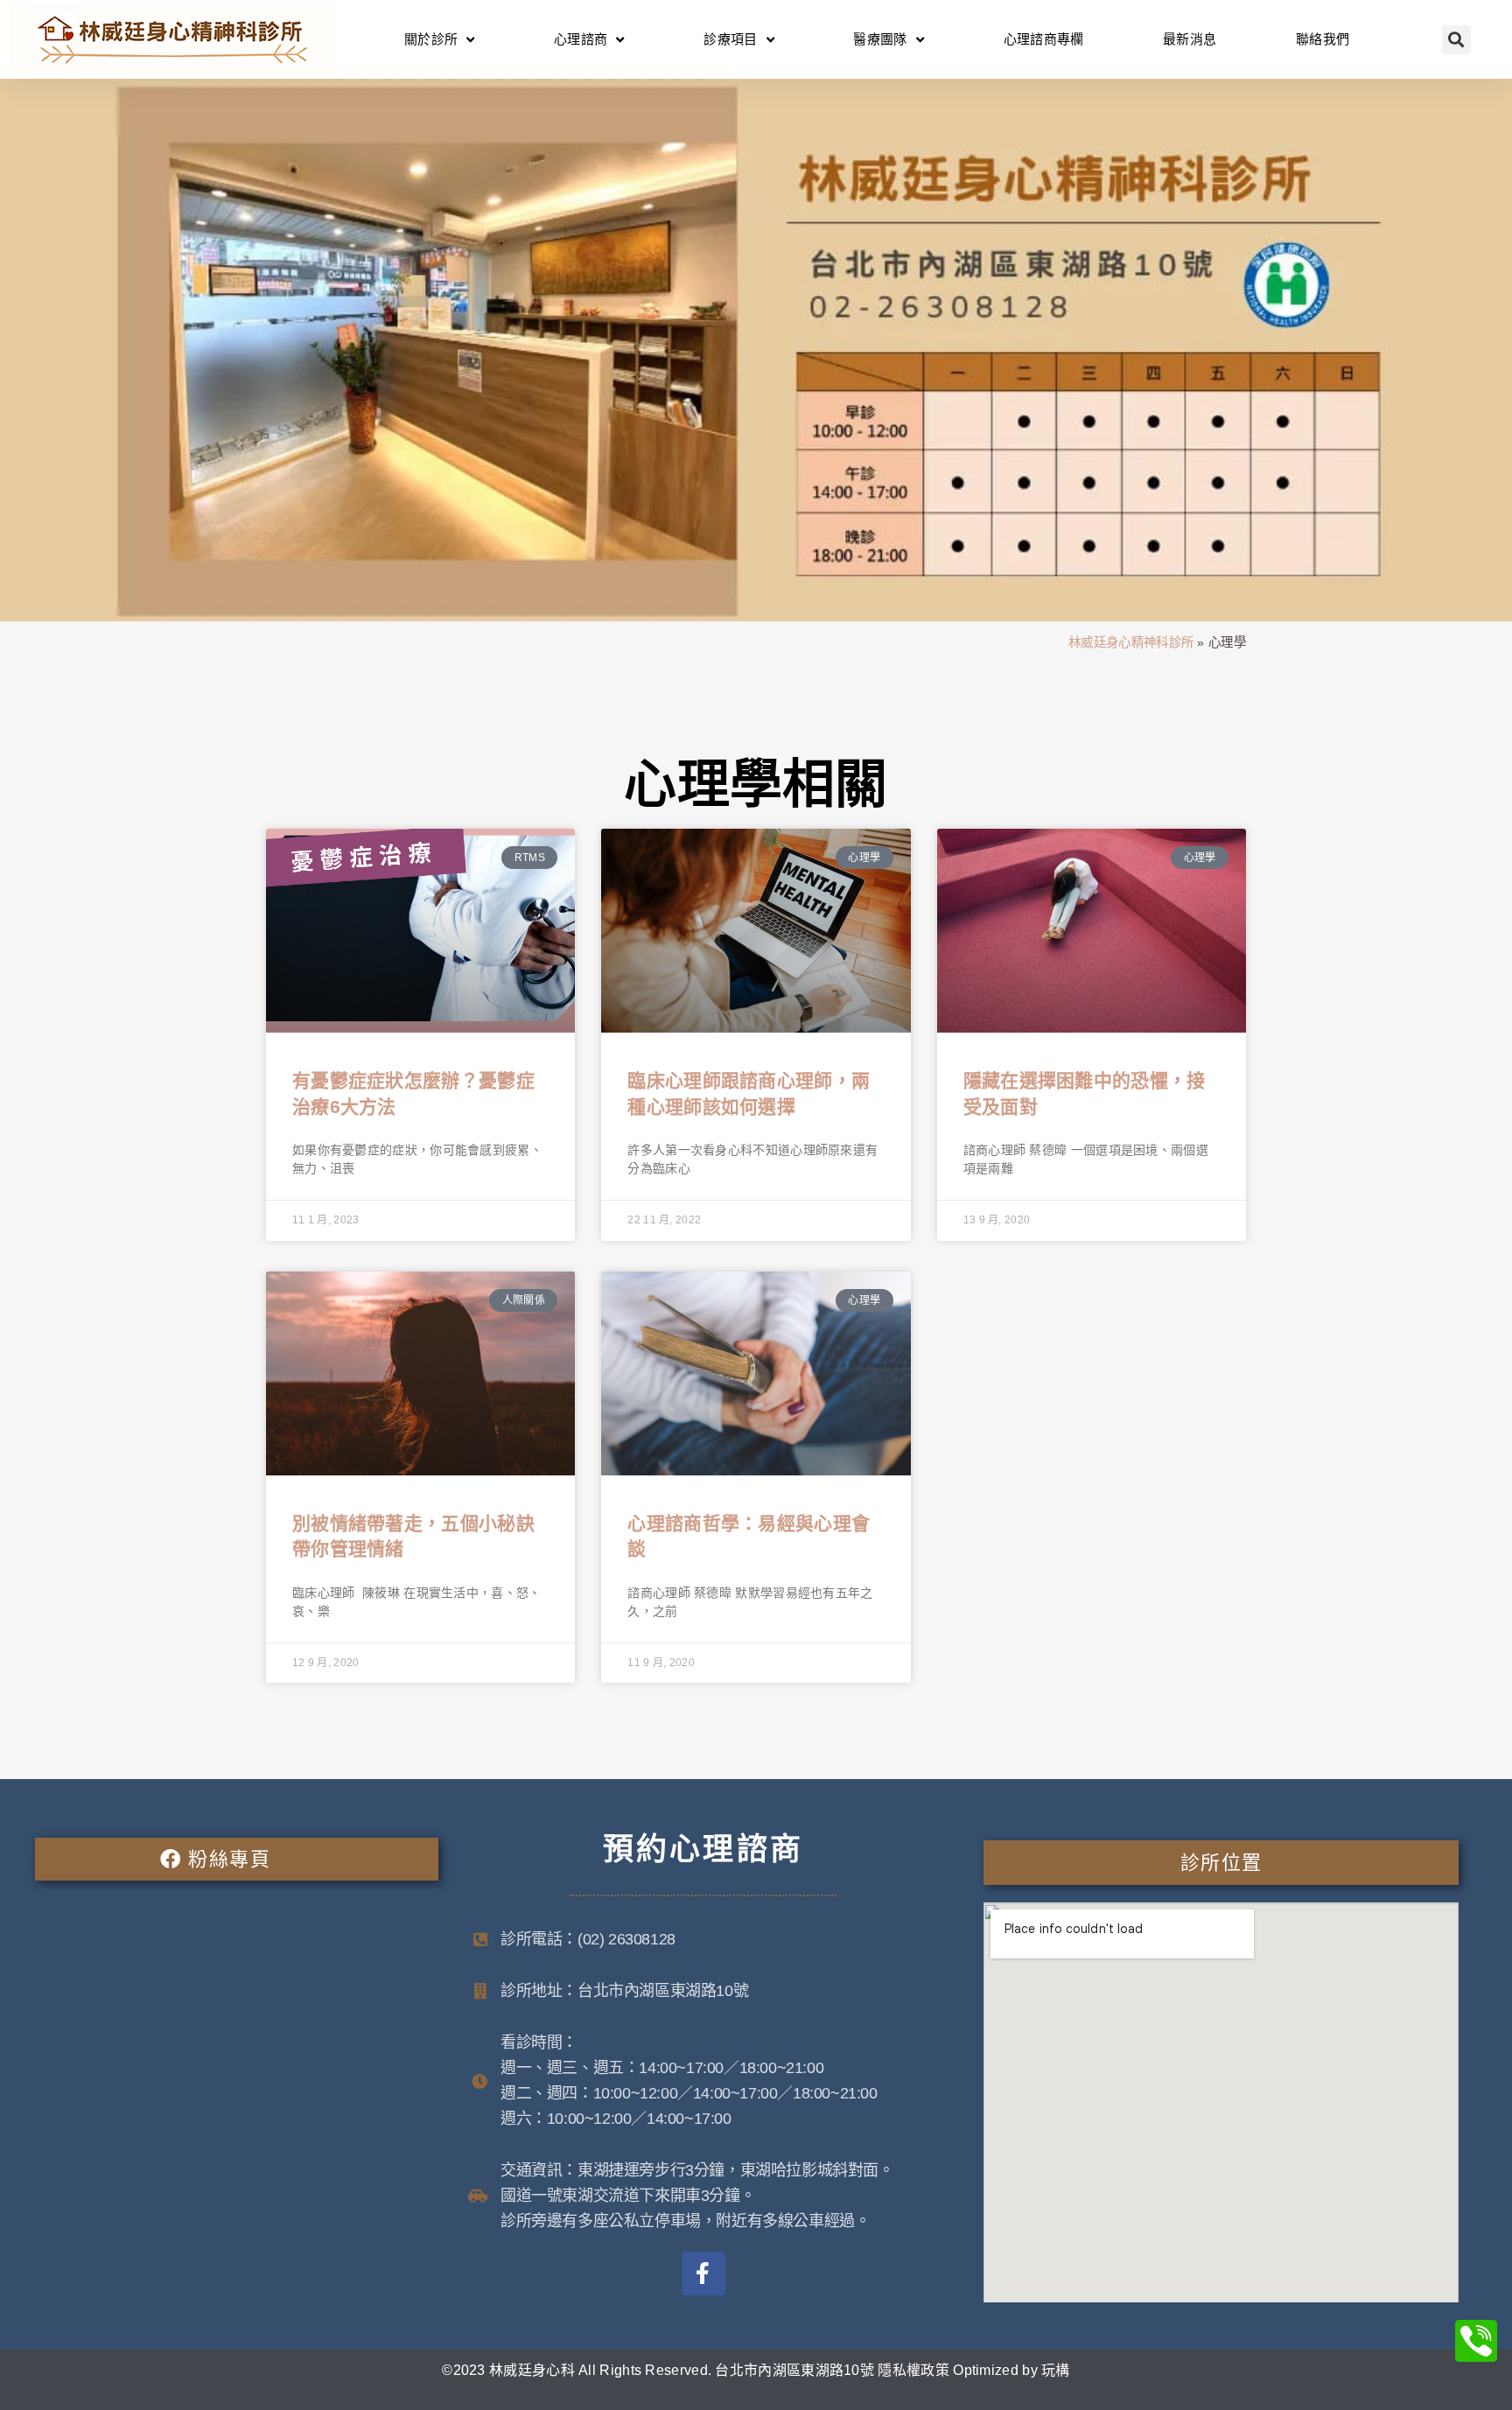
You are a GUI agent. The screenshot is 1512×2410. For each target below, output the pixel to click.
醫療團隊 (880, 39)
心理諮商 (581, 39)
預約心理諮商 (703, 1849)
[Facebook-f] (703, 2273)
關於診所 (431, 39)
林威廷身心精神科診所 (1131, 642)
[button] (1456, 40)
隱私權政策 (913, 2370)
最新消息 (1190, 39)
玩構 (1056, 2370)
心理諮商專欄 (1044, 39)
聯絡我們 (1323, 39)
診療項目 (730, 39)
